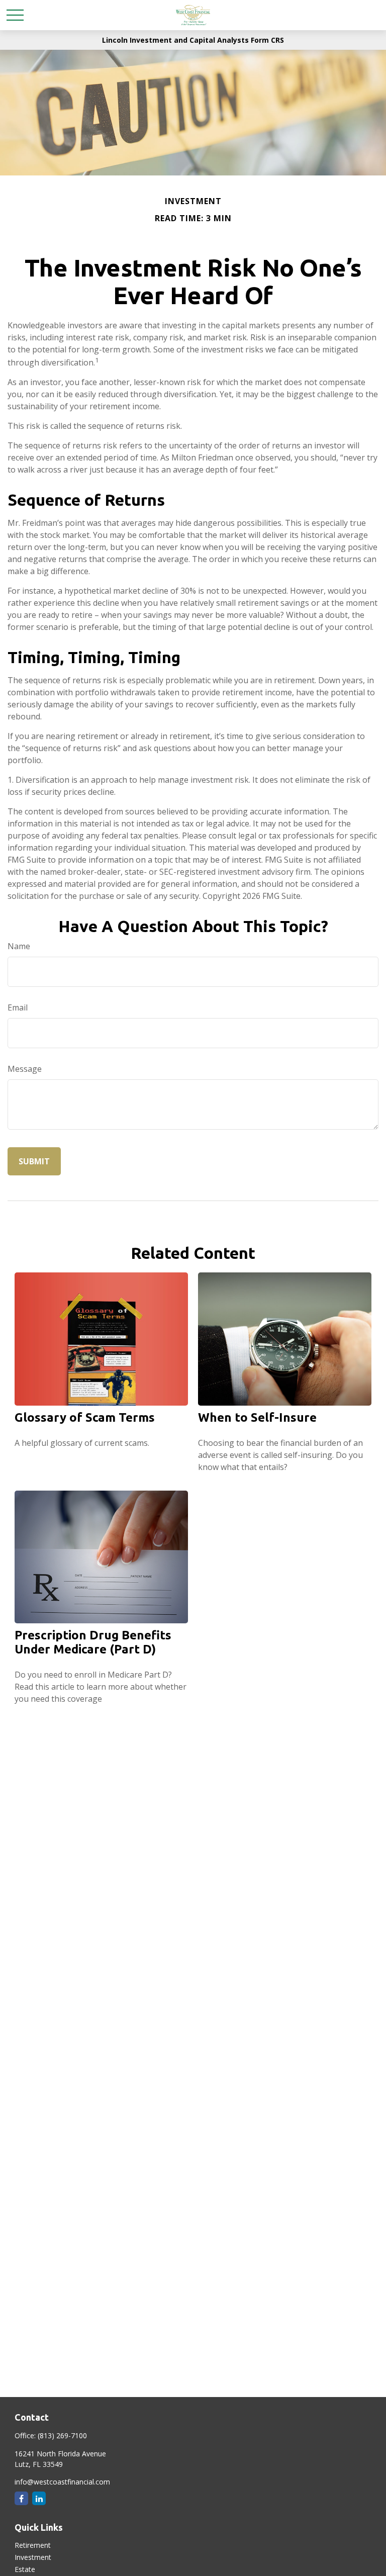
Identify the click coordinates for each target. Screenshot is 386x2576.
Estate (25, 2569)
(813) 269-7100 (62, 2435)
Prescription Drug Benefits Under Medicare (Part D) (93, 1642)
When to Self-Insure (257, 1417)
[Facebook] (21, 2498)
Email (18, 1007)
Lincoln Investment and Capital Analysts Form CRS (193, 40)
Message (25, 1069)
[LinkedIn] (39, 2498)
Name (19, 946)
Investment (33, 2557)
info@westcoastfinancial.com (62, 2482)
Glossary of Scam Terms (85, 1417)
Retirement (33, 2545)
